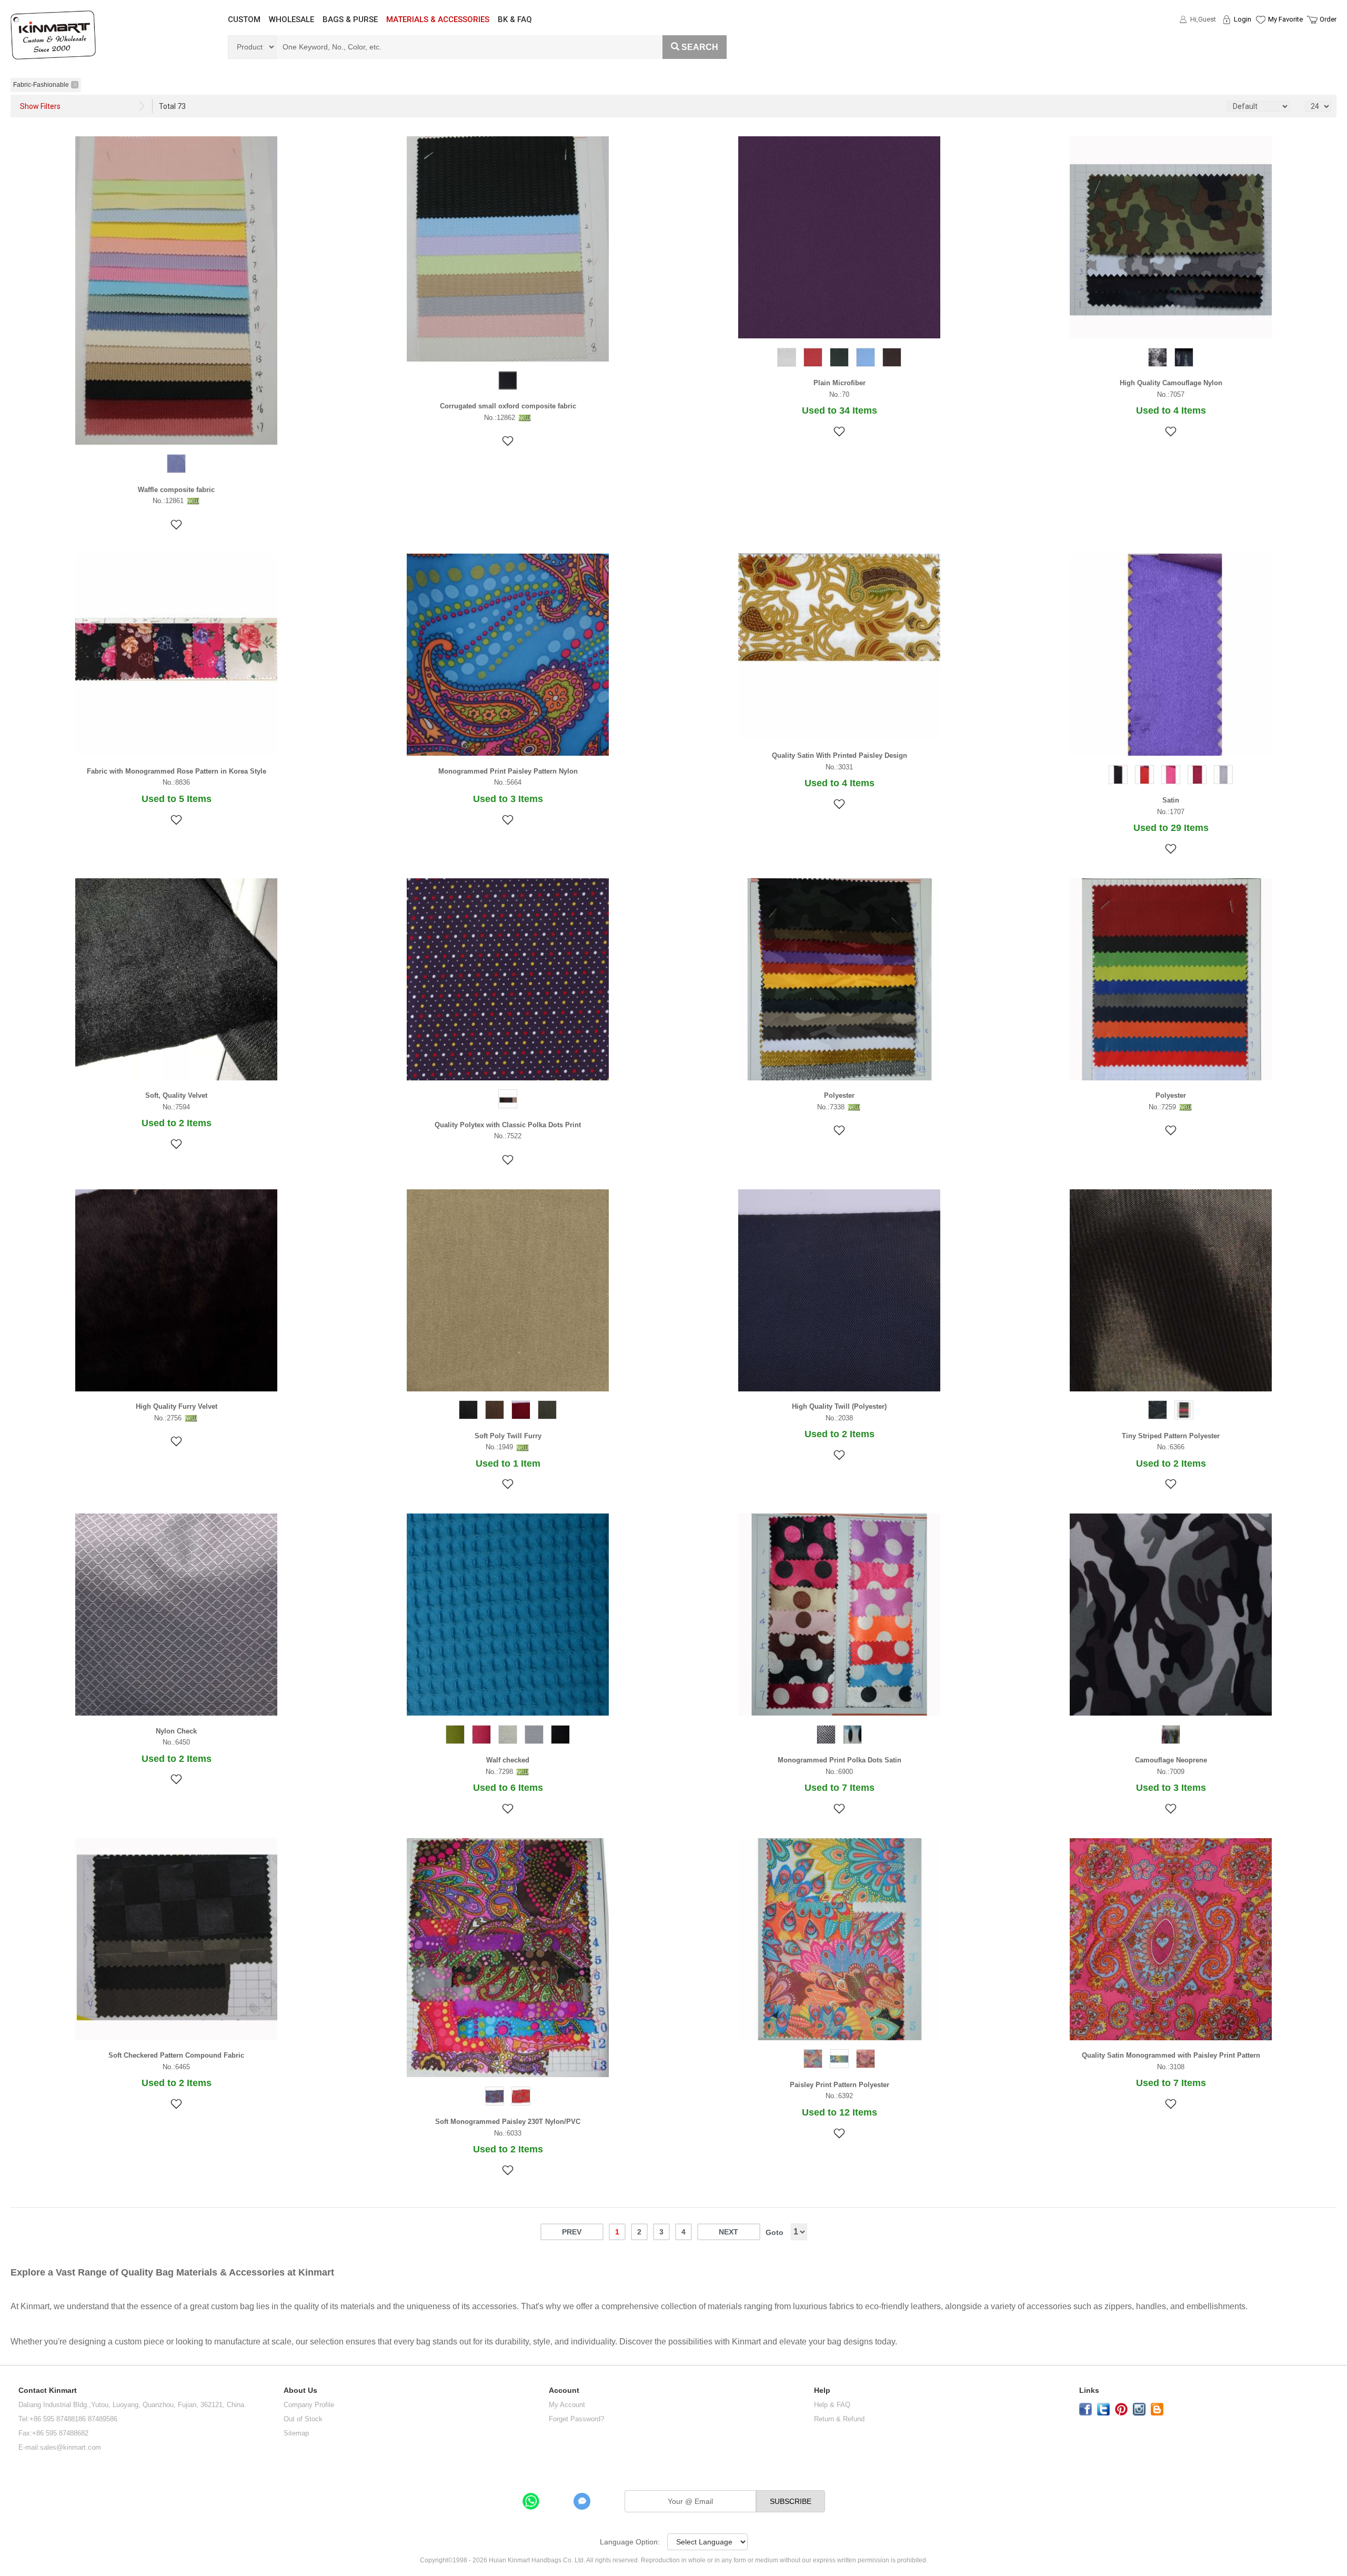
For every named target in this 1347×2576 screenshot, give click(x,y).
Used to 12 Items (840, 2112)
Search (700, 47)
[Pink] (866, 2060)
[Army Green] (839, 359)
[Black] (508, 382)
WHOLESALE (291, 19)
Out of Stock (303, 2419)
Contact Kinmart (48, 2390)
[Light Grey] (1223, 776)
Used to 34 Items (840, 410)
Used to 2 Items (177, 1123)
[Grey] (1158, 359)
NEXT (728, 2232)
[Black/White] (826, 1736)
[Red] (813, 359)
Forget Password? (576, 2419)
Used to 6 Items (508, 1788)
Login (1243, 19)
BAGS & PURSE (350, 19)
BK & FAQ (515, 19)
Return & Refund (839, 2419)
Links (1089, 2390)
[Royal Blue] (495, 2098)
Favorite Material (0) (1260, 53)
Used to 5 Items (177, 799)
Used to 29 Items (1171, 828)
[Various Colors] (508, 1100)
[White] (787, 359)
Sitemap (296, 2433)
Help (822, 2390)
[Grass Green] (455, 1736)
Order (1328, 19)
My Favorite (1285, 19)
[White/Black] (852, 1736)
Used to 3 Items (508, 799)
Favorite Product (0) (1260, 38)
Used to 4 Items (1171, 410)
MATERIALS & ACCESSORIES (438, 19)
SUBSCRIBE (791, 2501)
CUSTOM (244, 19)
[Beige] (508, 1736)
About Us (300, 2390)
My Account (567, 2405)
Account (564, 2390)
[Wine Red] (1197, 776)
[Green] (839, 2060)
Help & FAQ (832, 2405)
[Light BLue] (866, 359)
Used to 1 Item (508, 1464)
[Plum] (1171, 776)
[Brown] (892, 359)
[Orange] (813, 2060)
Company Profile (309, 2405)
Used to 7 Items (840, 1788)
